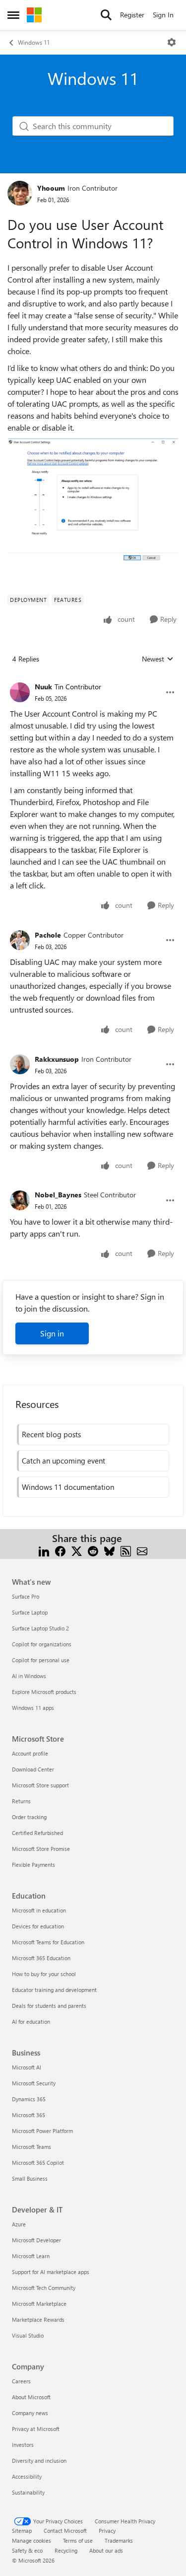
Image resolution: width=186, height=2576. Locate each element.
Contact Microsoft (65, 2531)
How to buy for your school (44, 1974)
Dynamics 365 (29, 2099)
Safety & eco (27, 2550)
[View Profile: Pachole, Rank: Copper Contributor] (20, 940)
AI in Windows (29, 1676)
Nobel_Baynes (58, 1195)
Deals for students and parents (49, 2006)
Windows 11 (34, 42)
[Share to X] (77, 1550)
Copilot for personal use (41, 1660)
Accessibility (27, 2476)
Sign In (163, 15)
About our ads (106, 2550)
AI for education (31, 2022)
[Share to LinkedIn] (44, 1550)
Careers (21, 2381)
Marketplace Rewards (38, 2319)
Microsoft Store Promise (41, 1849)
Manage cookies (31, 2540)
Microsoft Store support (40, 1785)
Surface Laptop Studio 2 (40, 1628)
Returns (21, 1801)
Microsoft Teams (31, 2147)
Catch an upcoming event (63, 1461)
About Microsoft (31, 2397)
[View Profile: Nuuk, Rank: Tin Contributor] (20, 692)
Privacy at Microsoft (36, 2429)
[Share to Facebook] (60, 1550)
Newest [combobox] (158, 659)
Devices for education (38, 1926)
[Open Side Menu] (13, 15)
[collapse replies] (93, 679)
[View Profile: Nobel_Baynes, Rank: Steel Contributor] (20, 1200)
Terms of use (78, 2540)
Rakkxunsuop (57, 1059)
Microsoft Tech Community (44, 2288)
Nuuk (43, 687)
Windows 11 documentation (68, 1487)
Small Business (30, 2178)
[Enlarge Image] (93, 502)
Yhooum (51, 188)
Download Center (33, 1769)
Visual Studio (28, 2335)
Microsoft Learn (31, 2256)
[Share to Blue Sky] (109, 1550)
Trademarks (119, 2540)
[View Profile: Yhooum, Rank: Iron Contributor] (20, 193)
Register (132, 15)
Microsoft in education (39, 1910)
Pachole (48, 935)
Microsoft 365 (29, 2115)
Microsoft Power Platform (42, 2131)
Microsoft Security (34, 2083)
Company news (30, 2413)
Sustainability (28, 2492)
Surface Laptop (30, 1612)
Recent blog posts (51, 1434)
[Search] (106, 15)
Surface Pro (26, 1596)
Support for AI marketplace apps (51, 2272)
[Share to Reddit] (93, 1550)
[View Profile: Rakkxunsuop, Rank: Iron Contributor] (20, 1064)
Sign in (52, 1333)
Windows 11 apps (33, 1708)
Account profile (30, 1753)
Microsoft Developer (36, 2240)
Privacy (107, 2531)
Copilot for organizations (42, 1644)
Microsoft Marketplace (39, 2304)
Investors (23, 2445)
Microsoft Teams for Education (48, 1942)
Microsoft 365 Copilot (38, 2163)
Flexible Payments (33, 1865)
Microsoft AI (27, 2067)
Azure (19, 2224)
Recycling (66, 2550)
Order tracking (29, 1817)
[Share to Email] (142, 1550)
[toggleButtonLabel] (172, 42)
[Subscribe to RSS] (126, 1550)
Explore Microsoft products (44, 1692)
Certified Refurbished (37, 1833)
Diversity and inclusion (39, 2461)
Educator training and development (54, 1990)
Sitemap (22, 2531)
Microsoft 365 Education (41, 1958)
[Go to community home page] (34, 15)
